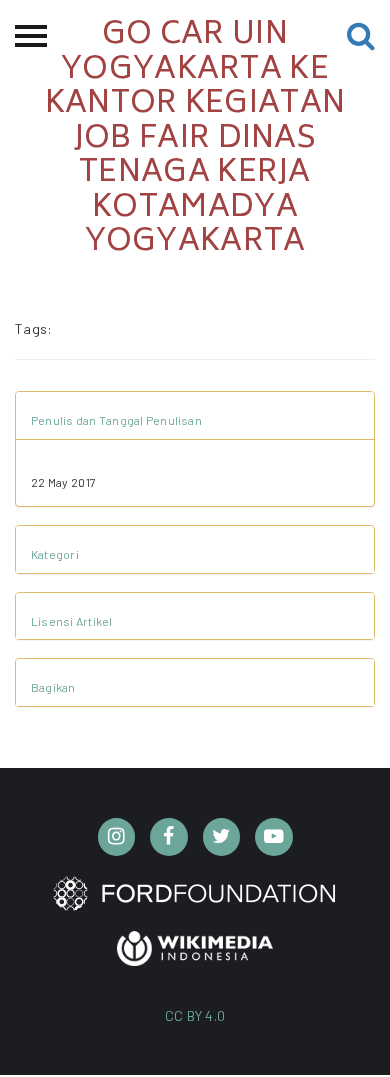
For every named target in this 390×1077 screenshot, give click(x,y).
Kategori (55, 554)
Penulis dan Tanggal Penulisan (116, 420)
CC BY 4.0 (195, 1015)
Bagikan (53, 687)
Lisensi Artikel (72, 621)
